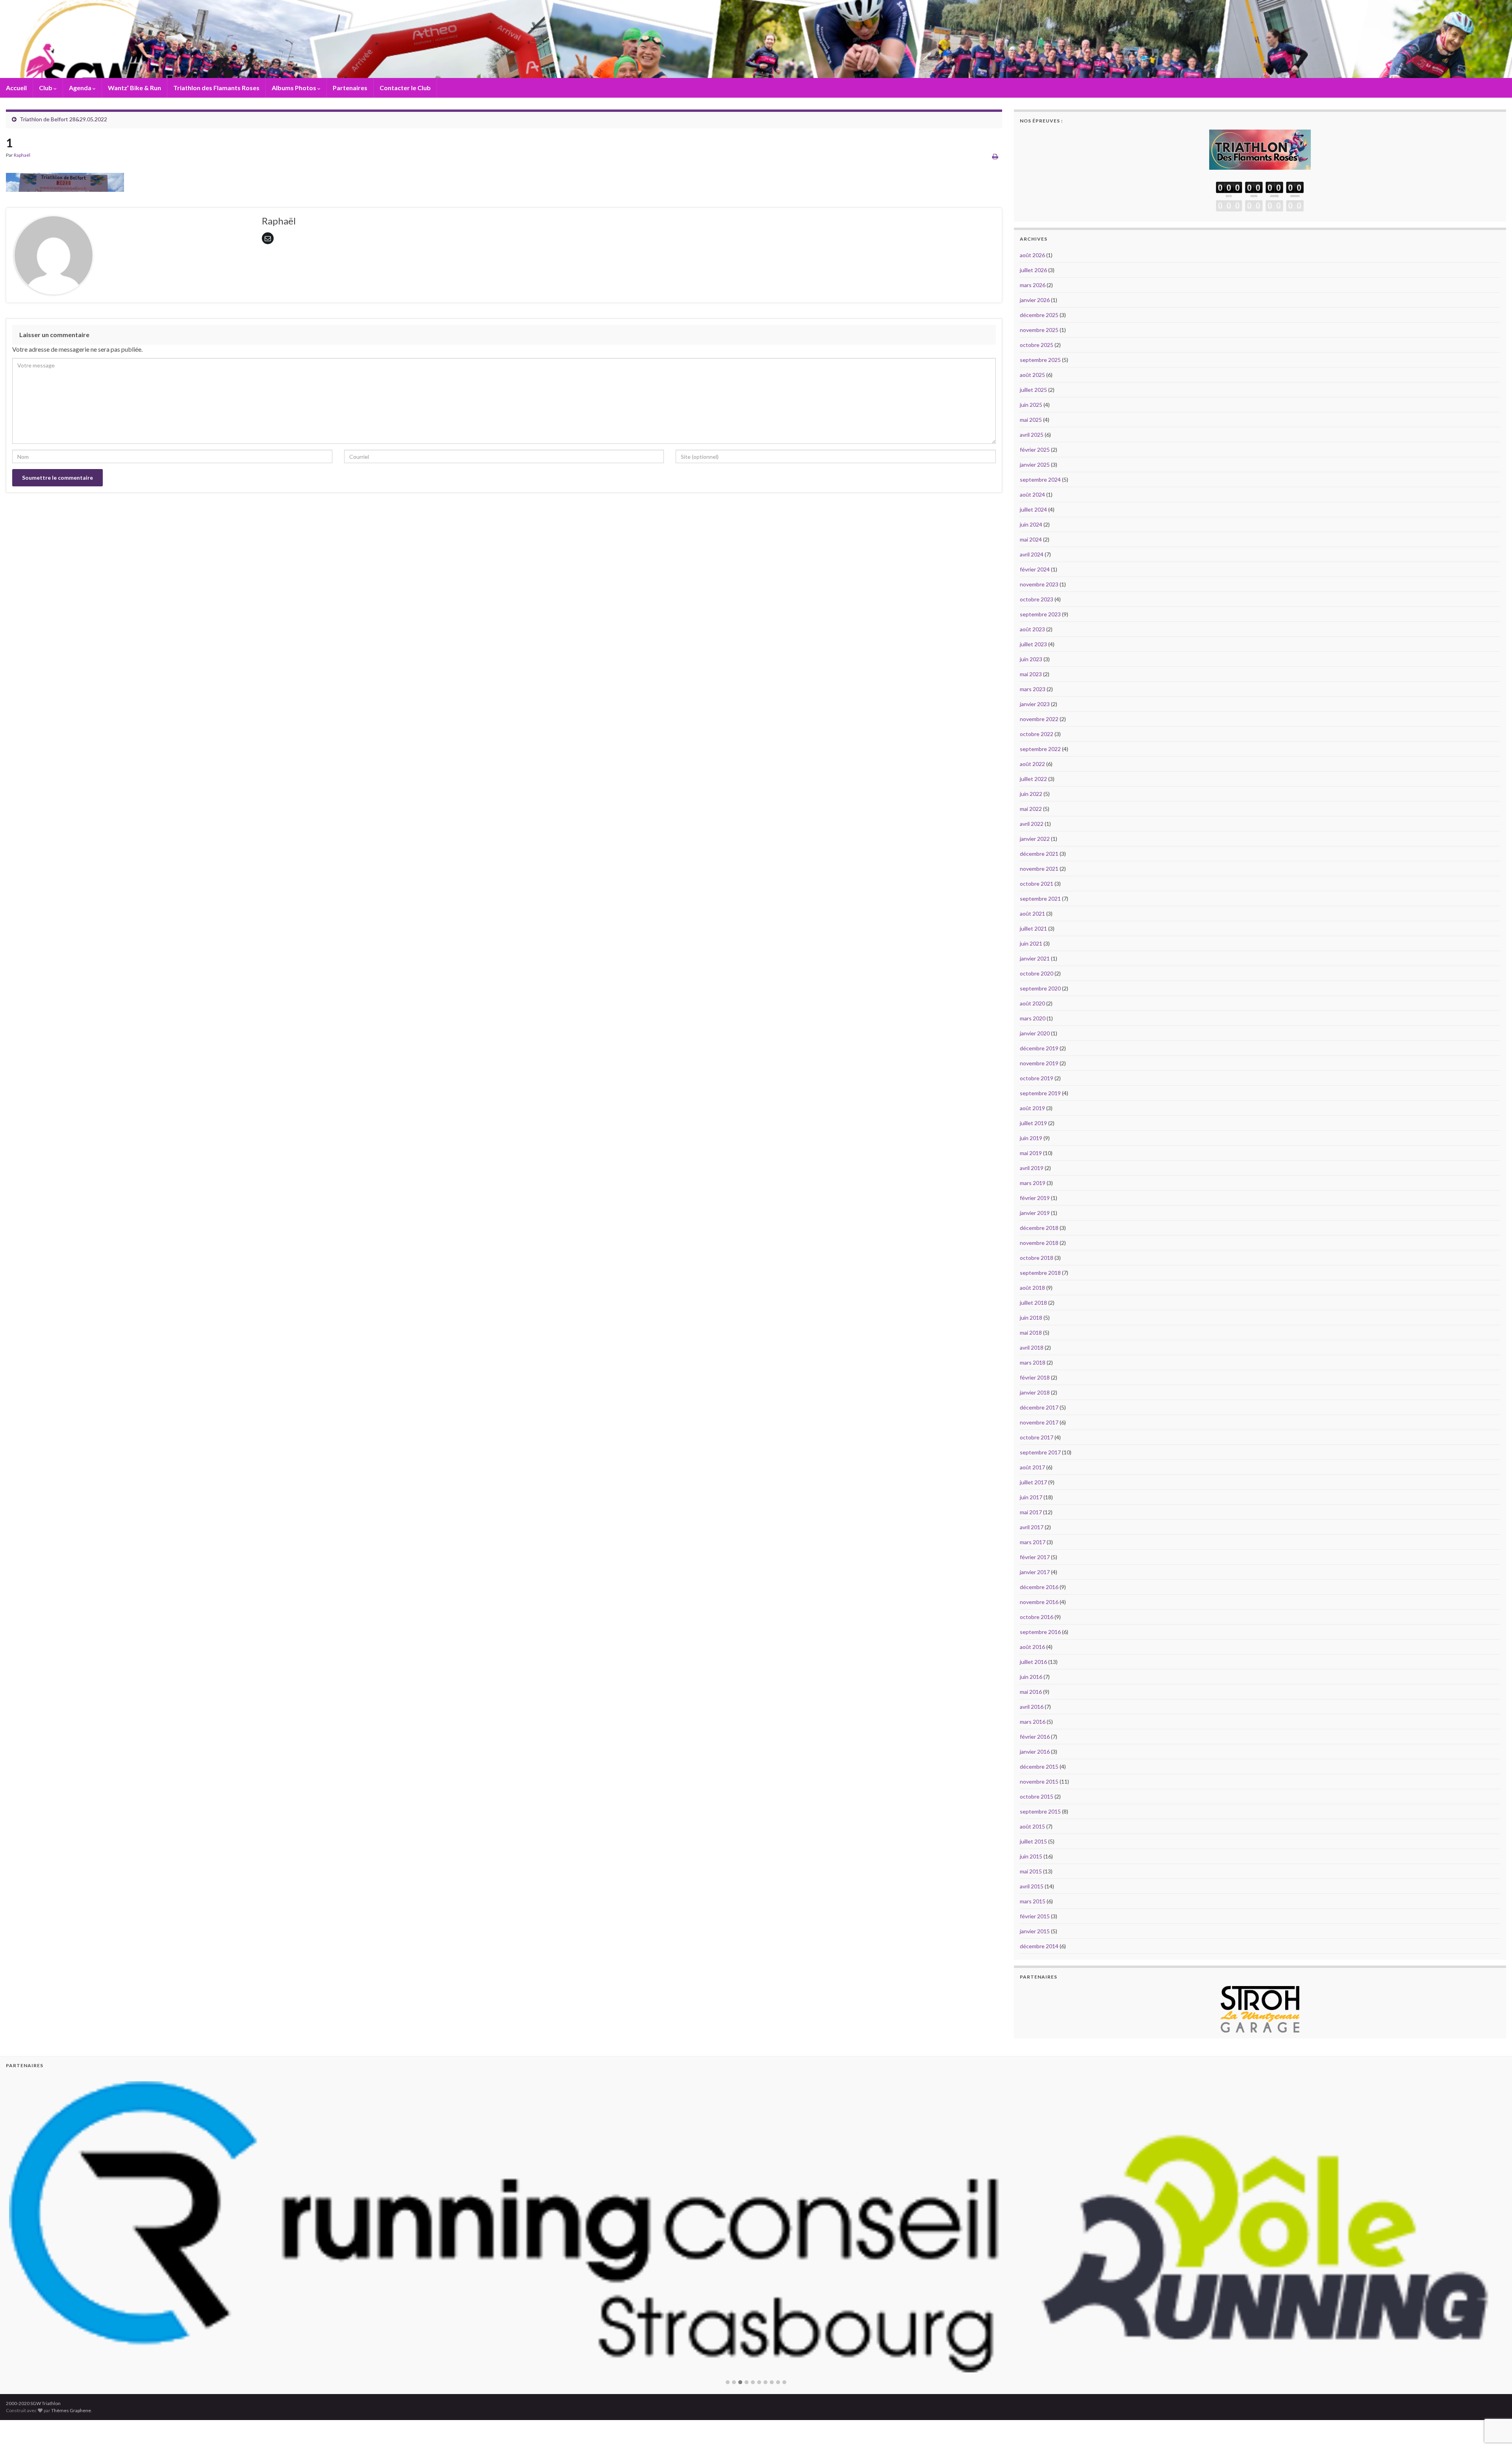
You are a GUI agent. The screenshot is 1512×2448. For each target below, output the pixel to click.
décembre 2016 (1039, 1587)
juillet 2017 (1033, 1482)
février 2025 (1035, 450)
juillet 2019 (1033, 1123)
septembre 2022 (1040, 749)
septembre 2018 (1040, 1273)
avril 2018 (1032, 1347)
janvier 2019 (1035, 1213)
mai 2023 (1031, 674)
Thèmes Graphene (71, 2399)
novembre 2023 (1039, 584)
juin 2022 (1031, 794)
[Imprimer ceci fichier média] (995, 156)
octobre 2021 (1037, 884)
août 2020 (1032, 1003)
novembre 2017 (1039, 1422)
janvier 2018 (1035, 1392)
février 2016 (1035, 1737)
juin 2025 (1031, 405)
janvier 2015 (1035, 1931)
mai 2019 (1031, 1153)
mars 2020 (1033, 1018)
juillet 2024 (1033, 509)
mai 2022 (1031, 809)
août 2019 (1032, 1108)
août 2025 (1032, 375)
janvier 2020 (1035, 1033)
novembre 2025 (1039, 330)
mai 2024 (1031, 539)
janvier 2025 (1035, 465)
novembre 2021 (1039, 869)
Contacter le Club (405, 88)
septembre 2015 (1040, 1811)
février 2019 (1035, 1198)
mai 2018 (1031, 1332)
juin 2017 (1031, 1497)
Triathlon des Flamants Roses (216, 88)
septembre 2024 (1040, 479)
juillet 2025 (1033, 390)
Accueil (16, 88)
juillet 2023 (1033, 644)
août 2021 (1032, 913)
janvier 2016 (1035, 1752)
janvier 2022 (1035, 839)
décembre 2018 (1039, 1228)
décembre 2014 (1039, 1946)
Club (46, 88)
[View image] (65, 180)
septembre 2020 (1040, 988)
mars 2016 (1033, 1722)
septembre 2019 (1040, 1093)
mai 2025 (1031, 420)
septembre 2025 (1040, 360)
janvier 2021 (1035, 958)
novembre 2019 (1039, 1063)
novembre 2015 (1039, 1781)
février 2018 (1035, 1377)
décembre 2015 (1039, 1766)
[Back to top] (1494, 2401)
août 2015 (1032, 1826)
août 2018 (1032, 1288)
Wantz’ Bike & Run (134, 88)
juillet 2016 (1033, 1662)
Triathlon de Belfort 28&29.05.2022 (63, 119)
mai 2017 (1031, 1512)
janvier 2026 (1035, 300)
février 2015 (1035, 1916)
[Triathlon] (1260, 148)
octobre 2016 (1037, 1617)
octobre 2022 (1037, 734)
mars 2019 (1033, 1183)
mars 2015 (1033, 1901)
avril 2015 (1032, 1886)
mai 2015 (1031, 1871)
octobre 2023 (1037, 599)
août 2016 (1032, 1647)
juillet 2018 (1033, 1303)
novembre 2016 (1039, 1602)
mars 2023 (1033, 689)
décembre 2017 (1039, 1407)
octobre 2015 (1037, 1796)
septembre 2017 (1040, 1452)
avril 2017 (1032, 1527)
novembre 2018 (1039, 1243)
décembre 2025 (1039, 315)
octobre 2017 (1037, 1437)
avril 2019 (1032, 1168)
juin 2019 (1031, 1138)
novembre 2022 (1039, 719)
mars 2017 (1033, 1542)
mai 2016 (1031, 1692)
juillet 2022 (1033, 779)
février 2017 (1035, 1557)
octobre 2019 (1037, 1078)
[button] (728, 2371)
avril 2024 (1032, 554)
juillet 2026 (1033, 270)
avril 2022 (1032, 824)
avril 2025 (1032, 435)
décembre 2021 (1039, 854)
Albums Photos (295, 88)
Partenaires (350, 88)
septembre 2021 (1040, 899)
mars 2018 (1033, 1362)
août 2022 (1032, 764)
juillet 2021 (1033, 928)
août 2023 (1032, 629)
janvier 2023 (1035, 704)
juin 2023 (1031, 659)
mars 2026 (1033, 285)
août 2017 (1032, 1467)
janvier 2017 (1035, 1572)
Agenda (81, 88)
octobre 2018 (1037, 1258)
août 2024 (1032, 494)
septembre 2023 (1040, 614)
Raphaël (22, 155)
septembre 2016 (1040, 1632)
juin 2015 (1031, 1856)
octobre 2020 (1037, 973)
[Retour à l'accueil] (756, 39)
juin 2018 (1031, 1318)
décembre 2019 (1039, 1048)
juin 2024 (1031, 524)
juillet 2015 (1033, 1841)
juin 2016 (1031, 1677)
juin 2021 (1031, 943)
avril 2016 (1032, 1707)
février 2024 (1035, 569)
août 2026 (1032, 255)
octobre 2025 (1037, 345)
